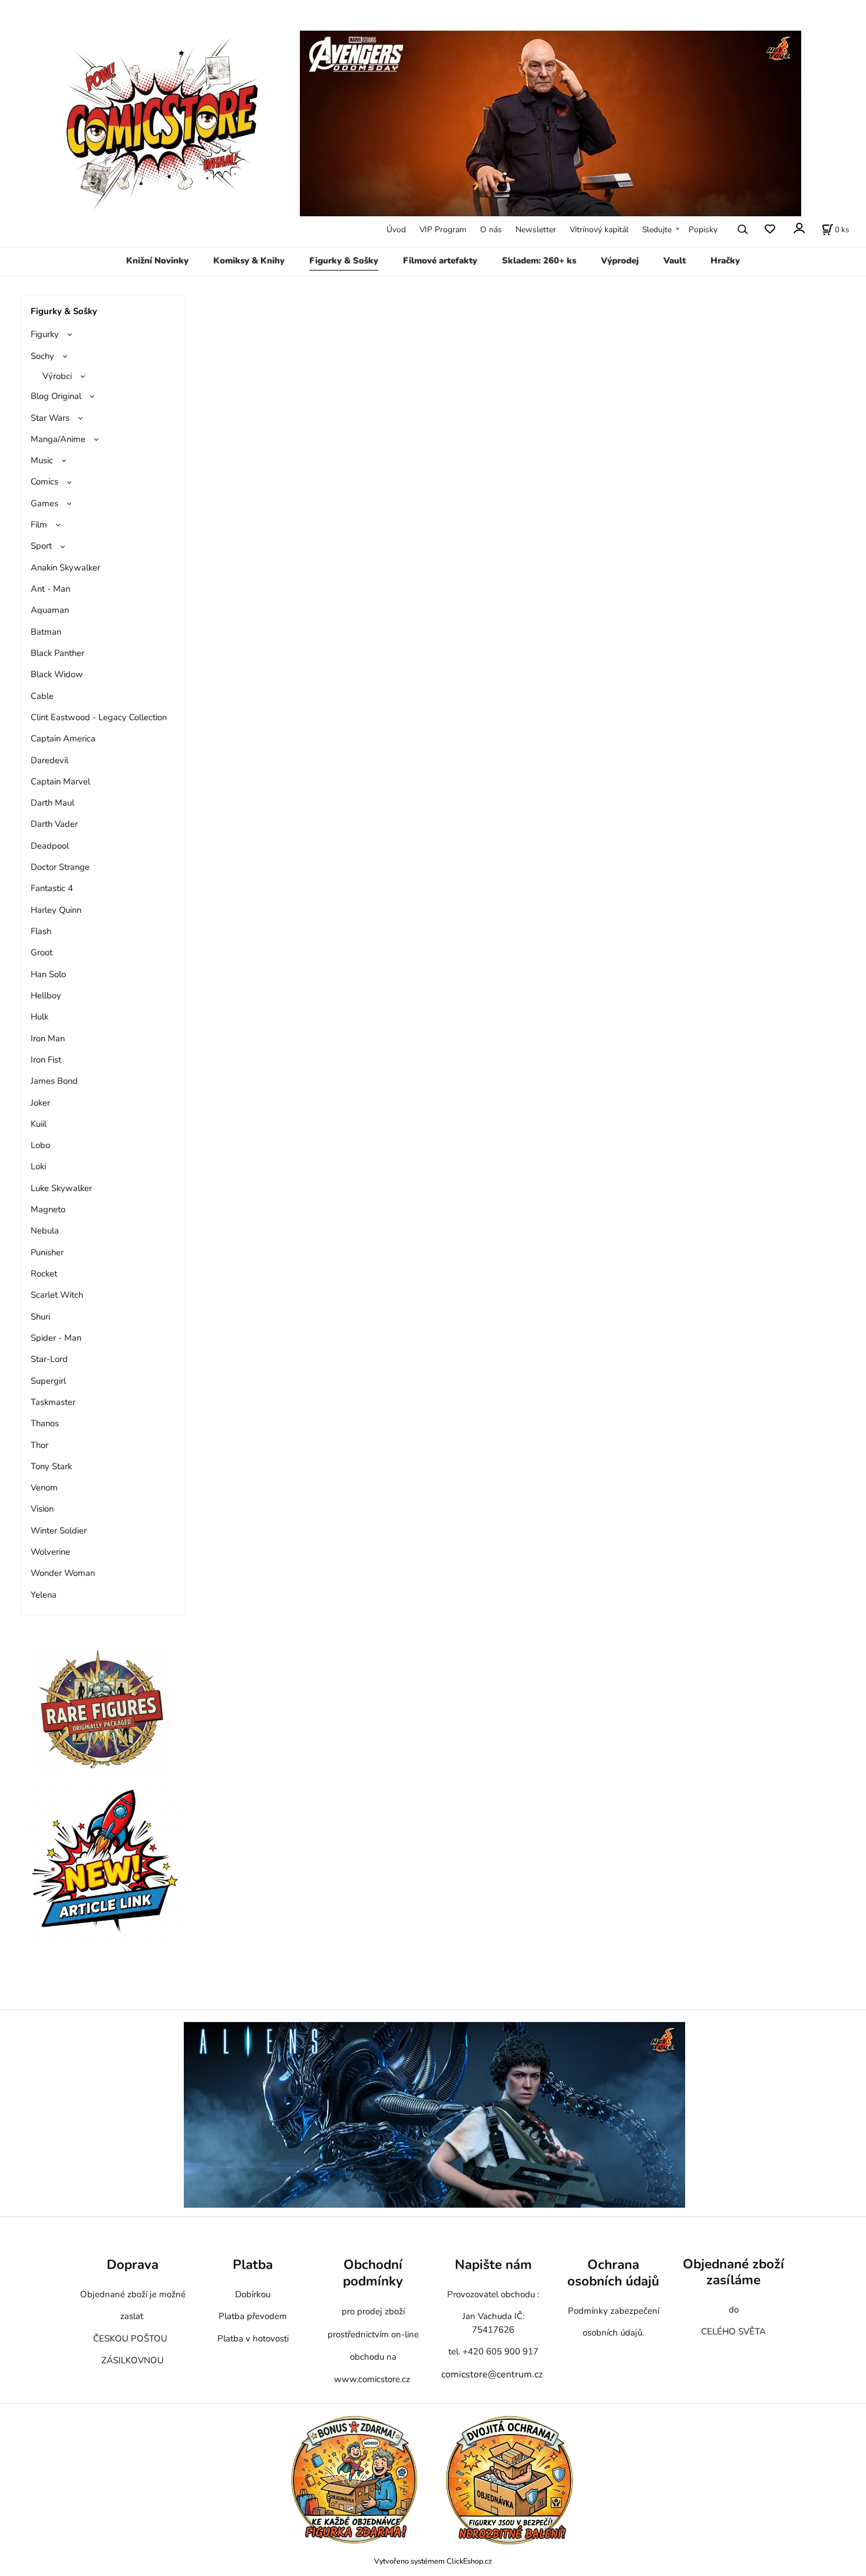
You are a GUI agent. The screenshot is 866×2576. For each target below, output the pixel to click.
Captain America (63, 738)
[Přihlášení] (799, 228)
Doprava (133, 2265)
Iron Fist (46, 1060)
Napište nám (493, 2265)
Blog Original (56, 396)
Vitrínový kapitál (599, 230)
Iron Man (48, 1038)
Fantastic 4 (52, 888)
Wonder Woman (63, 1573)
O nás (491, 230)
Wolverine (50, 1552)
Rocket (44, 1274)
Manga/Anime (58, 439)
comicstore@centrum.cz (492, 2374)
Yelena (44, 1595)
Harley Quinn (56, 910)
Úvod (396, 230)
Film (39, 525)
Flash (41, 931)
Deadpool (50, 846)
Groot (42, 952)
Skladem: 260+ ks (539, 260)
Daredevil (49, 760)
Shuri (40, 1317)
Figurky (45, 334)
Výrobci (57, 376)
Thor (39, 1445)
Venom (44, 1487)
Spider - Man (56, 1338)
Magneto (48, 1209)
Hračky (725, 260)
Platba (253, 2265)
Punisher (47, 1252)
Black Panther (57, 653)
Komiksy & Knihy (249, 260)
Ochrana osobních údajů (613, 2273)
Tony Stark (51, 1466)
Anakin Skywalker (65, 568)
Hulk (39, 1017)
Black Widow (57, 674)
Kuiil (39, 1124)
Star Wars (50, 418)
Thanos (45, 1423)
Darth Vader (54, 824)
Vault (675, 260)
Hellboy (46, 995)
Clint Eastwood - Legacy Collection (99, 717)
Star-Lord (49, 1359)
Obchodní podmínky (373, 2273)
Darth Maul (52, 803)
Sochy (42, 356)
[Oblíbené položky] (770, 230)
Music (42, 460)
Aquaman (50, 610)
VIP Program (443, 230)
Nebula (45, 1231)
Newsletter (536, 230)
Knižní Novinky (157, 260)
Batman (46, 632)
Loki (38, 1166)
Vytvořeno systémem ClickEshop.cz (433, 2561)
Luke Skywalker (61, 1188)
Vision (42, 1509)
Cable (42, 696)
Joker (40, 1103)
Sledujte (657, 230)
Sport (41, 546)
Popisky (703, 230)
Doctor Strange (60, 867)
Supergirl (48, 1381)
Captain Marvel (60, 781)
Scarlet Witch (57, 1295)
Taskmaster (53, 1402)
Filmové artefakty (440, 260)
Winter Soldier (59, 1531)
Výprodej (620, 260)
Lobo (40, 1145)
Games (44, 503)
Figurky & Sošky (344, 260)
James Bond (54, 1081)
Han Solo (48, 974)
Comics (44, 481)
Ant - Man (50, 589)
